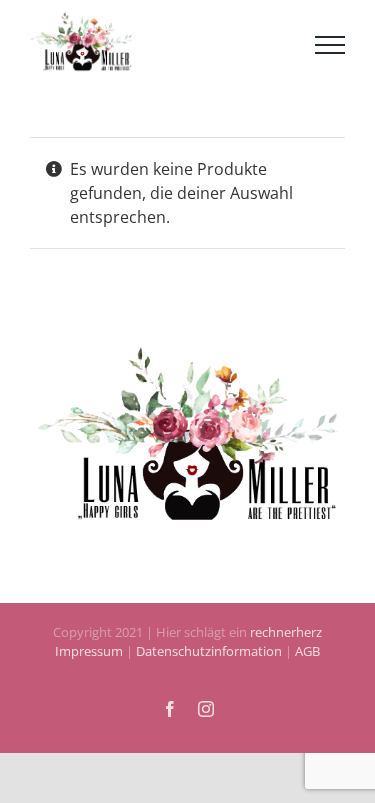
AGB (306, 663)
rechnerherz (286, 643)
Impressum (89, 663)
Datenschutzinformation (209, 663)
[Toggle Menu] (330, 50)
